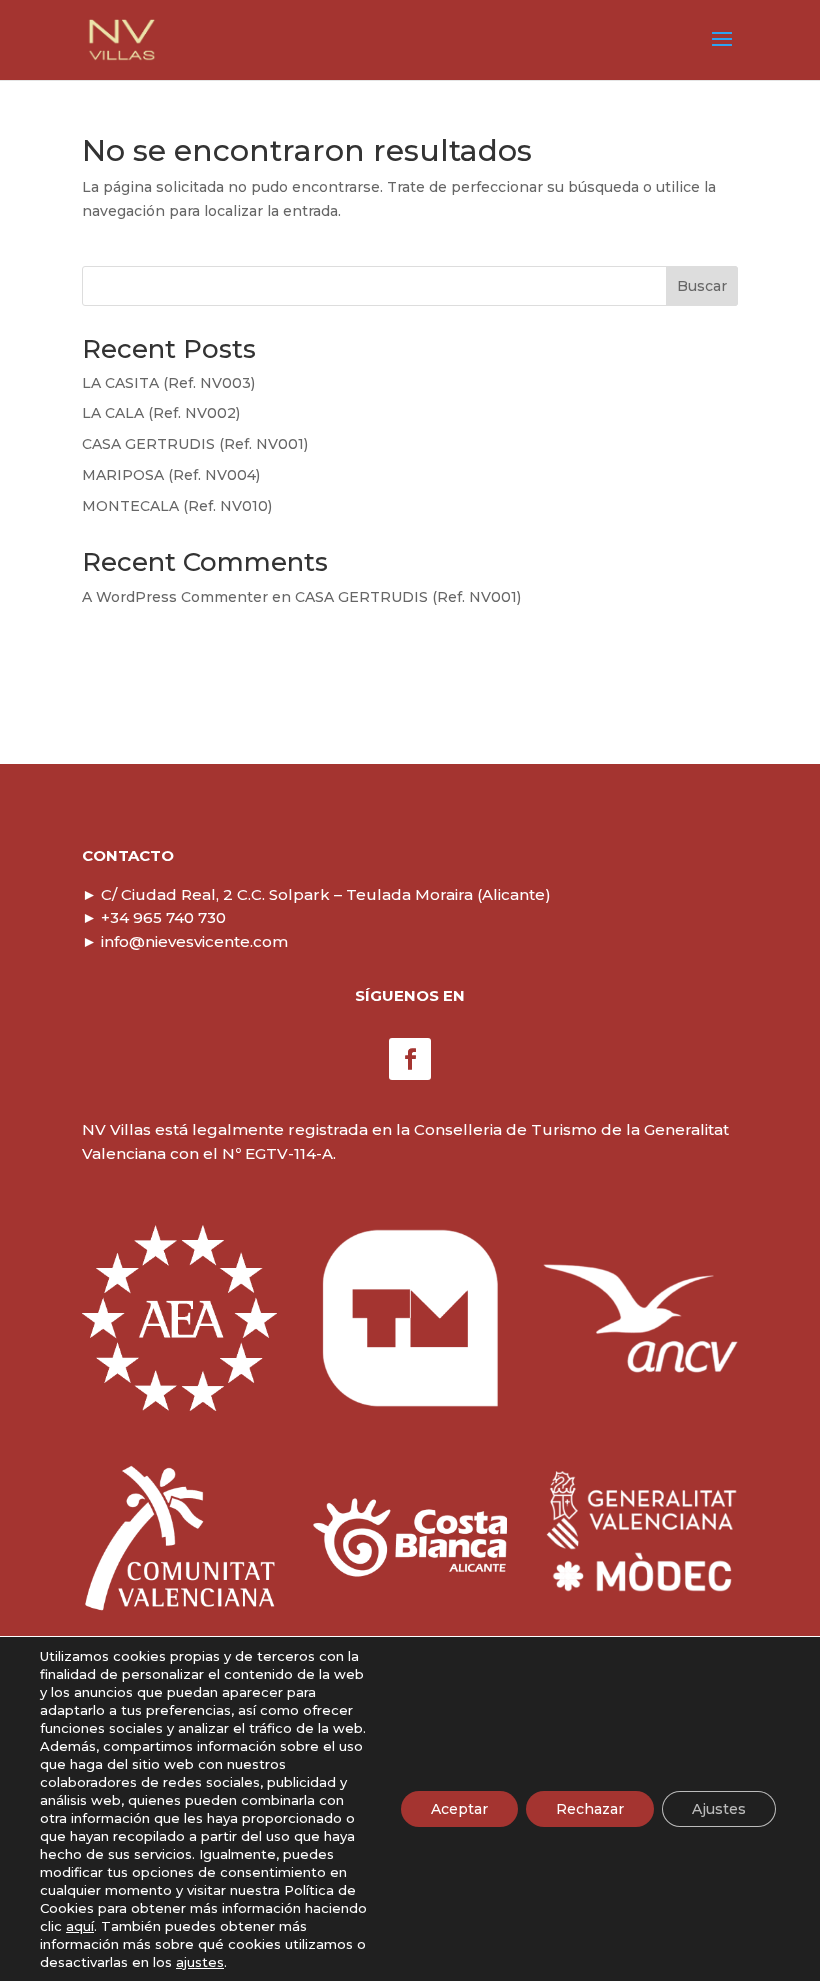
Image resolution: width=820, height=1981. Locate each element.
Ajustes (719, 1809)
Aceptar (459, 1809)
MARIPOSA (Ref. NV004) (171, 475)
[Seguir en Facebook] (410, 1059)
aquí (80, 1926)
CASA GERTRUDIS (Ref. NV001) (195, 444)
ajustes (200, 1962)
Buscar (702, 286)
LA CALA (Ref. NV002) (161, 413)
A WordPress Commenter (175, 597)
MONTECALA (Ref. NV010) (177, 506)
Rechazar (590, 1809)
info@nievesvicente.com (185, 941)
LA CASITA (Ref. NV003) (168, 383)
